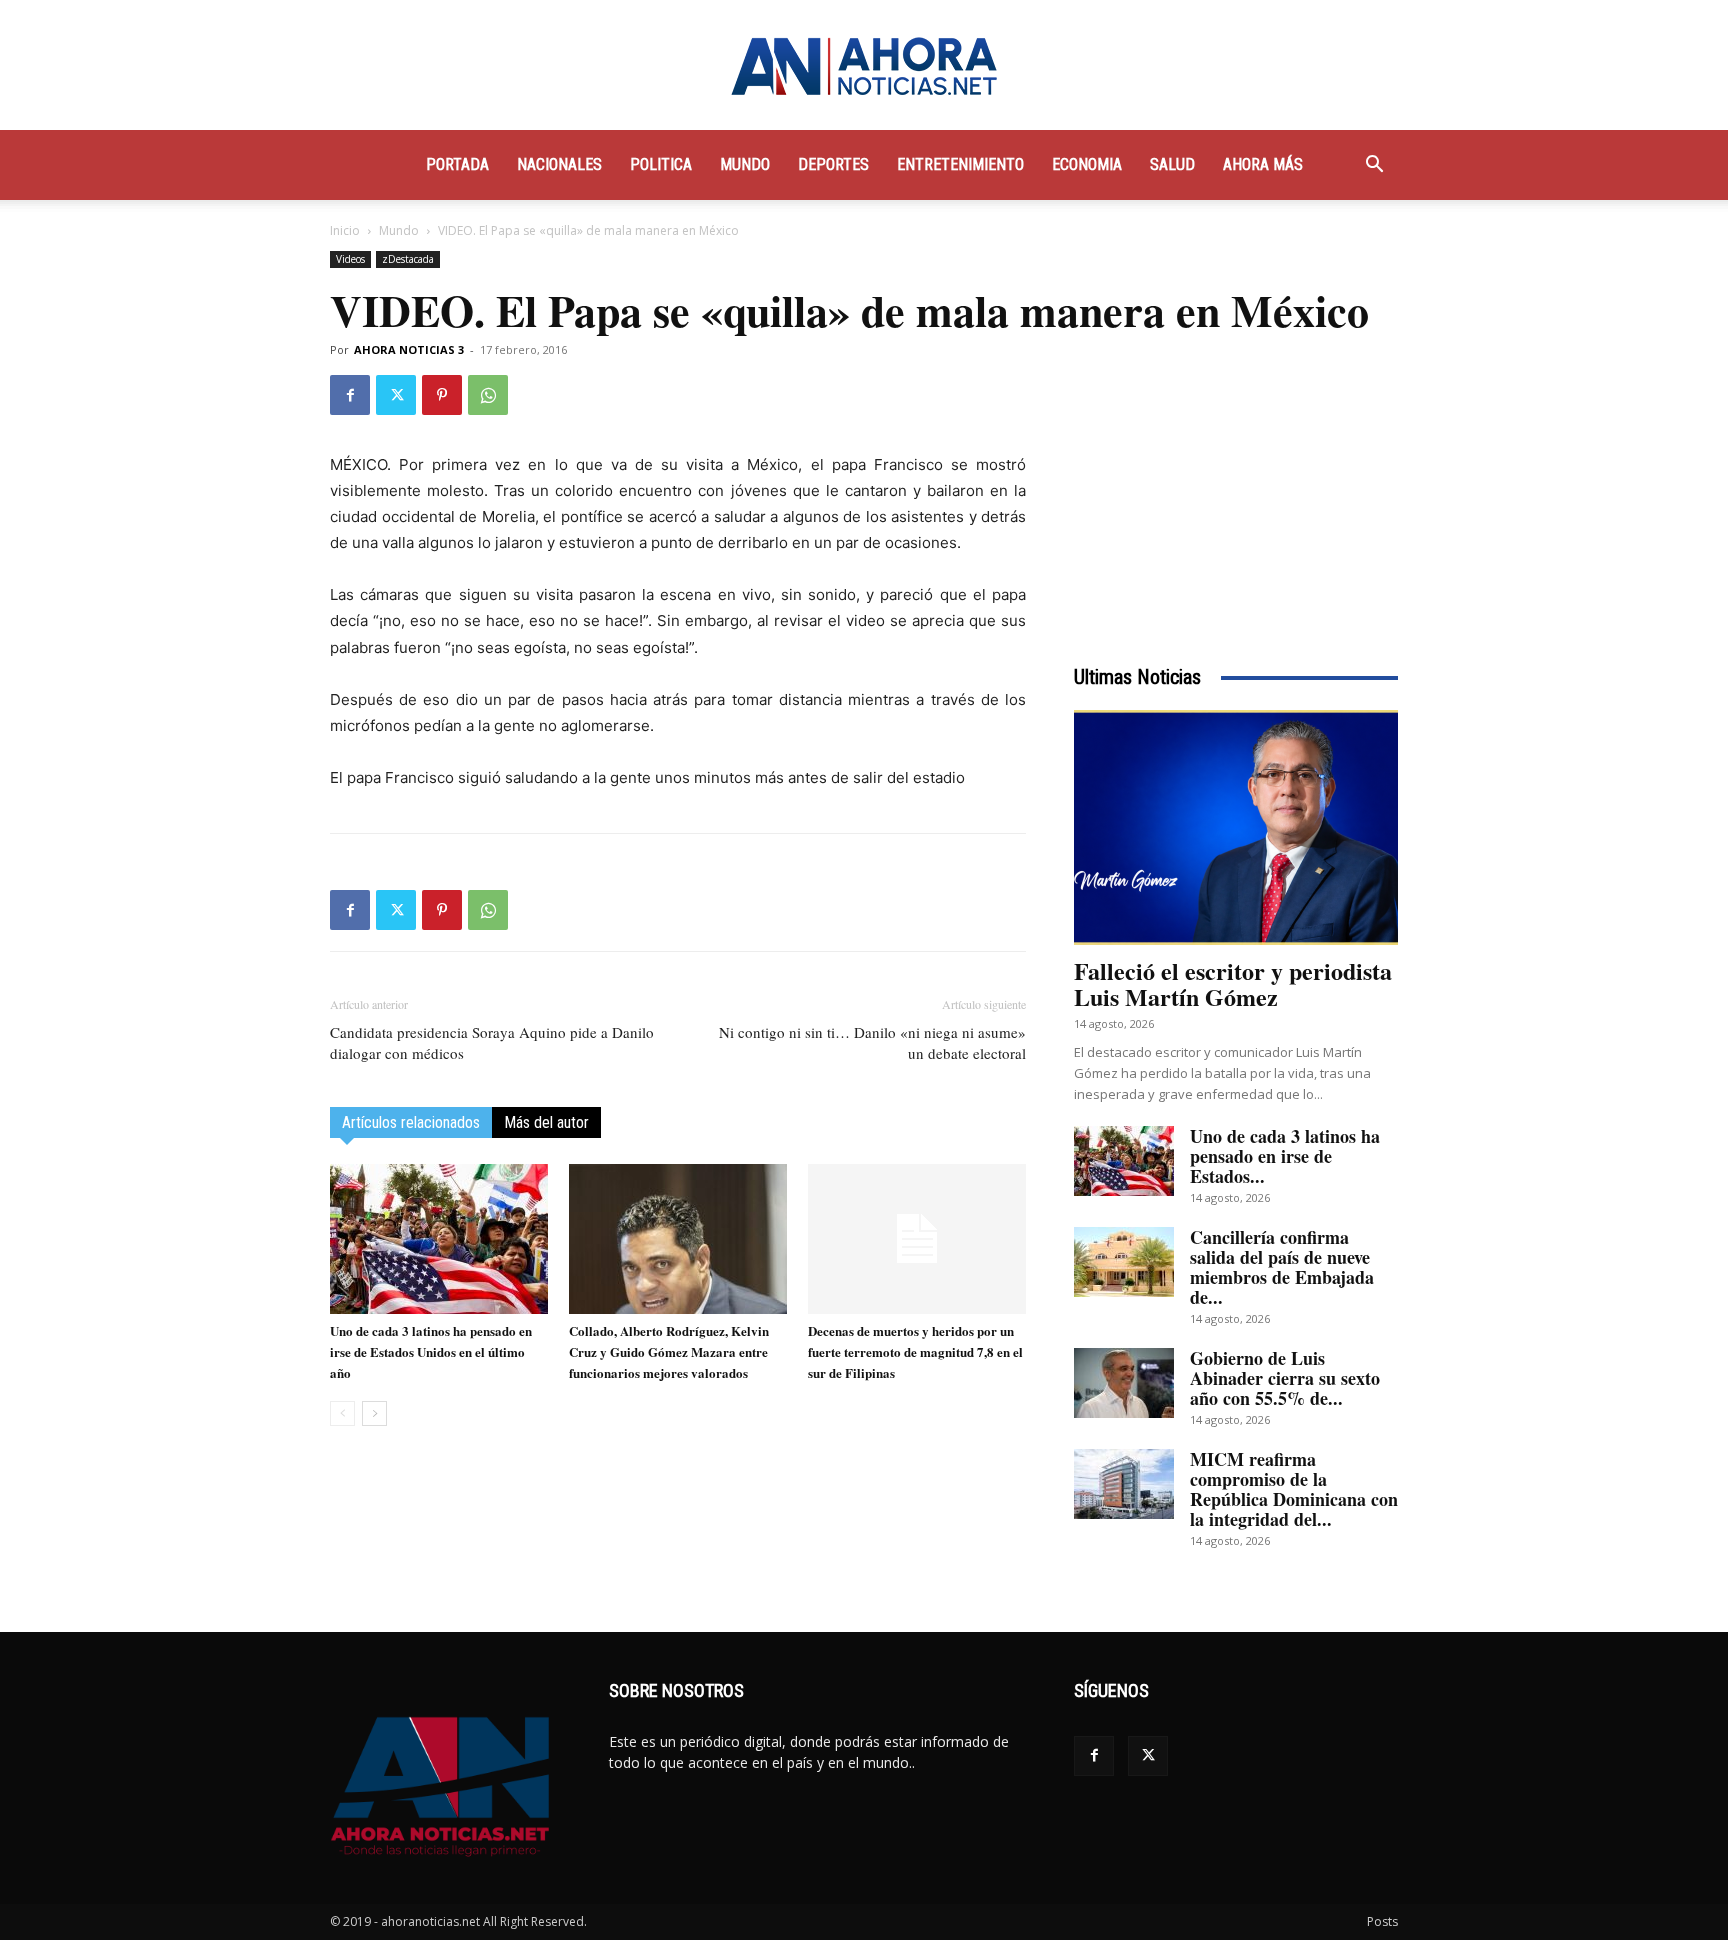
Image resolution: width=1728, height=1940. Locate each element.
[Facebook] (350, 395)
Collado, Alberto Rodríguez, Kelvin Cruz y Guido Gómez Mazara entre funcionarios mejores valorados (669, 1351)
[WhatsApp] (488, 395)
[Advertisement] (1236, 500)
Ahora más (1263, 164)
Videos (350, 259)
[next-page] (374, 1413)
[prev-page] (342, 1413)
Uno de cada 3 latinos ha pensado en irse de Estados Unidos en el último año (431, 1351)
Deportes (833, 164)
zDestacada (408, 259)
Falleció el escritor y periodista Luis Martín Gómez (1233, 983)
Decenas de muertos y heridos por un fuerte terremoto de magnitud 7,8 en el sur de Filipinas (915, 1351)
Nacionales (559, 164)
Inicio (345, 230)
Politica (661, 164)
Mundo (745, 164)
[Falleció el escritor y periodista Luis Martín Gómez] (1236, 827)
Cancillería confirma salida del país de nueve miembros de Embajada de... (1282, 1267)
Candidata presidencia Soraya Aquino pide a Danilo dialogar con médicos (492, 1042)
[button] (1374, 166)
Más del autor (546, 1122)
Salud (1172, 164)
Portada (457, 164)
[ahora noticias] (864, 66)
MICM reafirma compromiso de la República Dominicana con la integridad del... (1294, 1489)
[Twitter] (396, 395)
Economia (1087, 164)
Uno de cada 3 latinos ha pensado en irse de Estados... (1285, 1156)
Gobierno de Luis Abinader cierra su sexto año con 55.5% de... (1285, 1378)
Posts (1382, 1921)
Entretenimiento (960, 164)
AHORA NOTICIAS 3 (409, 349)
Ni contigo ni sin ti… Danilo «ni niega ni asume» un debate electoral (872, 1042)
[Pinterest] (442, 395)
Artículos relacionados (411, 1122)
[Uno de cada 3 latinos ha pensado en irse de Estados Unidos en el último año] (439, 1239)
